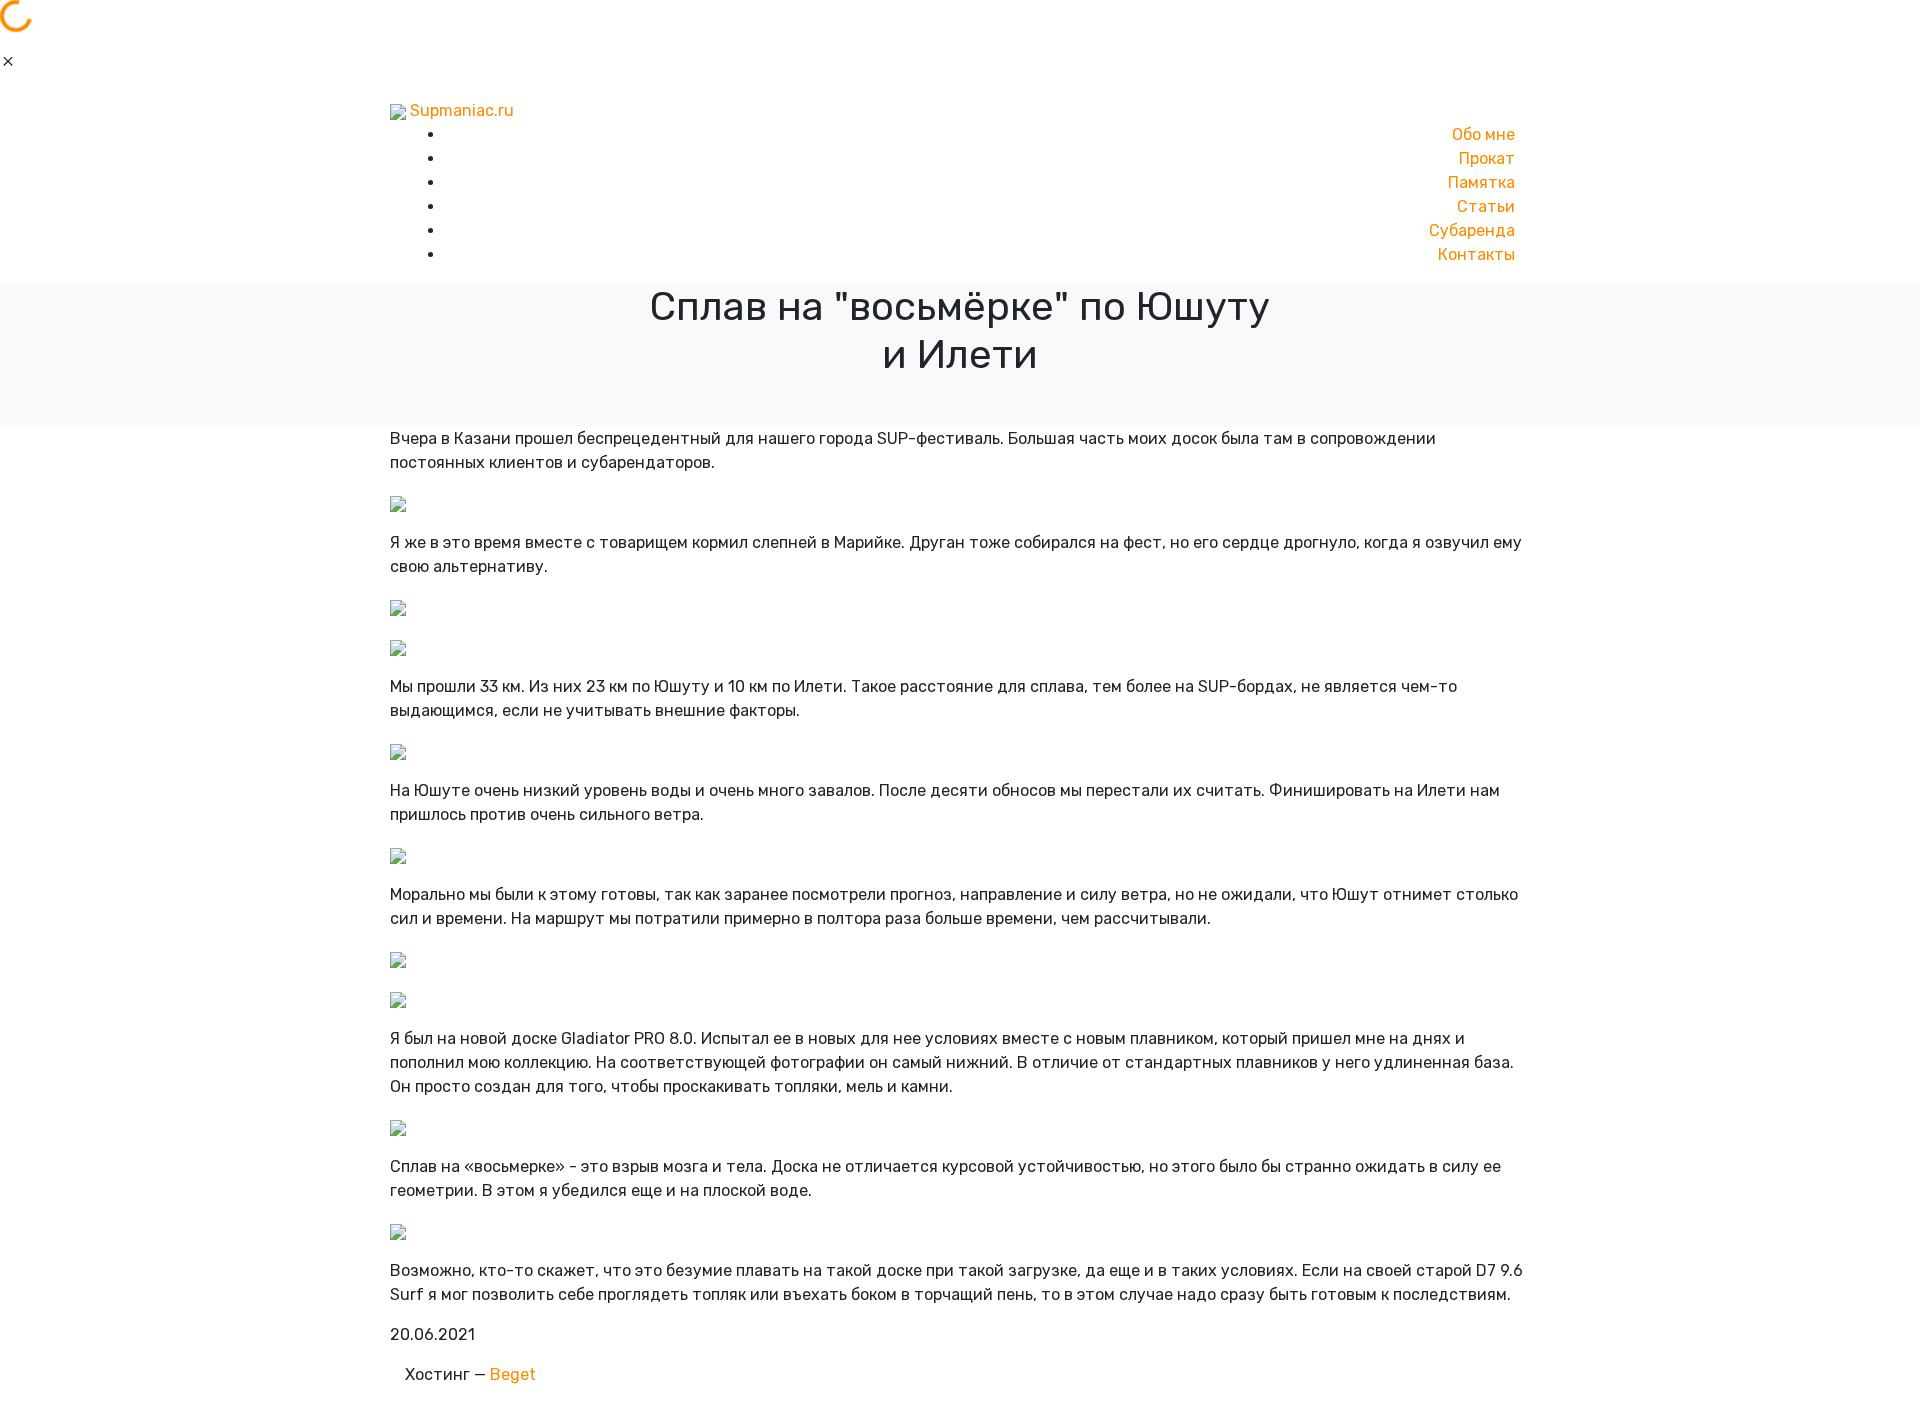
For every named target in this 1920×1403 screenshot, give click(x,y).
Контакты (1476, 254)
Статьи (1486, 206)
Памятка (1481, 182)
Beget (513, 1374)
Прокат (1487, 158)
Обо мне (1483, 134)
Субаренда (1472, 230)
